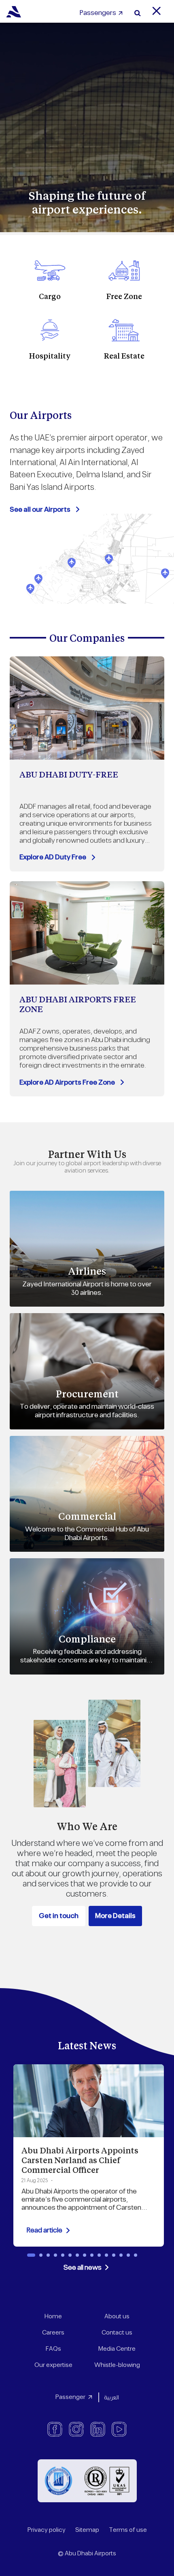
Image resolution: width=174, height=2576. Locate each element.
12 (114, 2255)
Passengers (98, 13)
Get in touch (59, 1916)
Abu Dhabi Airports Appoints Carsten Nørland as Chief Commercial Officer (80, 2160)
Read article (44, 2230)
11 (106, 2255)
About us (117, 2316)
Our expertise (53, 2365)
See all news (83, 2268)
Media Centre (117, 2349)
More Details (115, 1916)
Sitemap (87, 2530)
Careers (53, 2333)
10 (99, 2255)
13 (121, 2255)
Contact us (117, 2333)
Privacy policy (47, 2530)
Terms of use (128, 2530)
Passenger (70, 2397)
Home (53, 2316)
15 (136, 2255)
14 (128, 2255)
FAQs (53, 2349)
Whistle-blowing (117, 2365)
